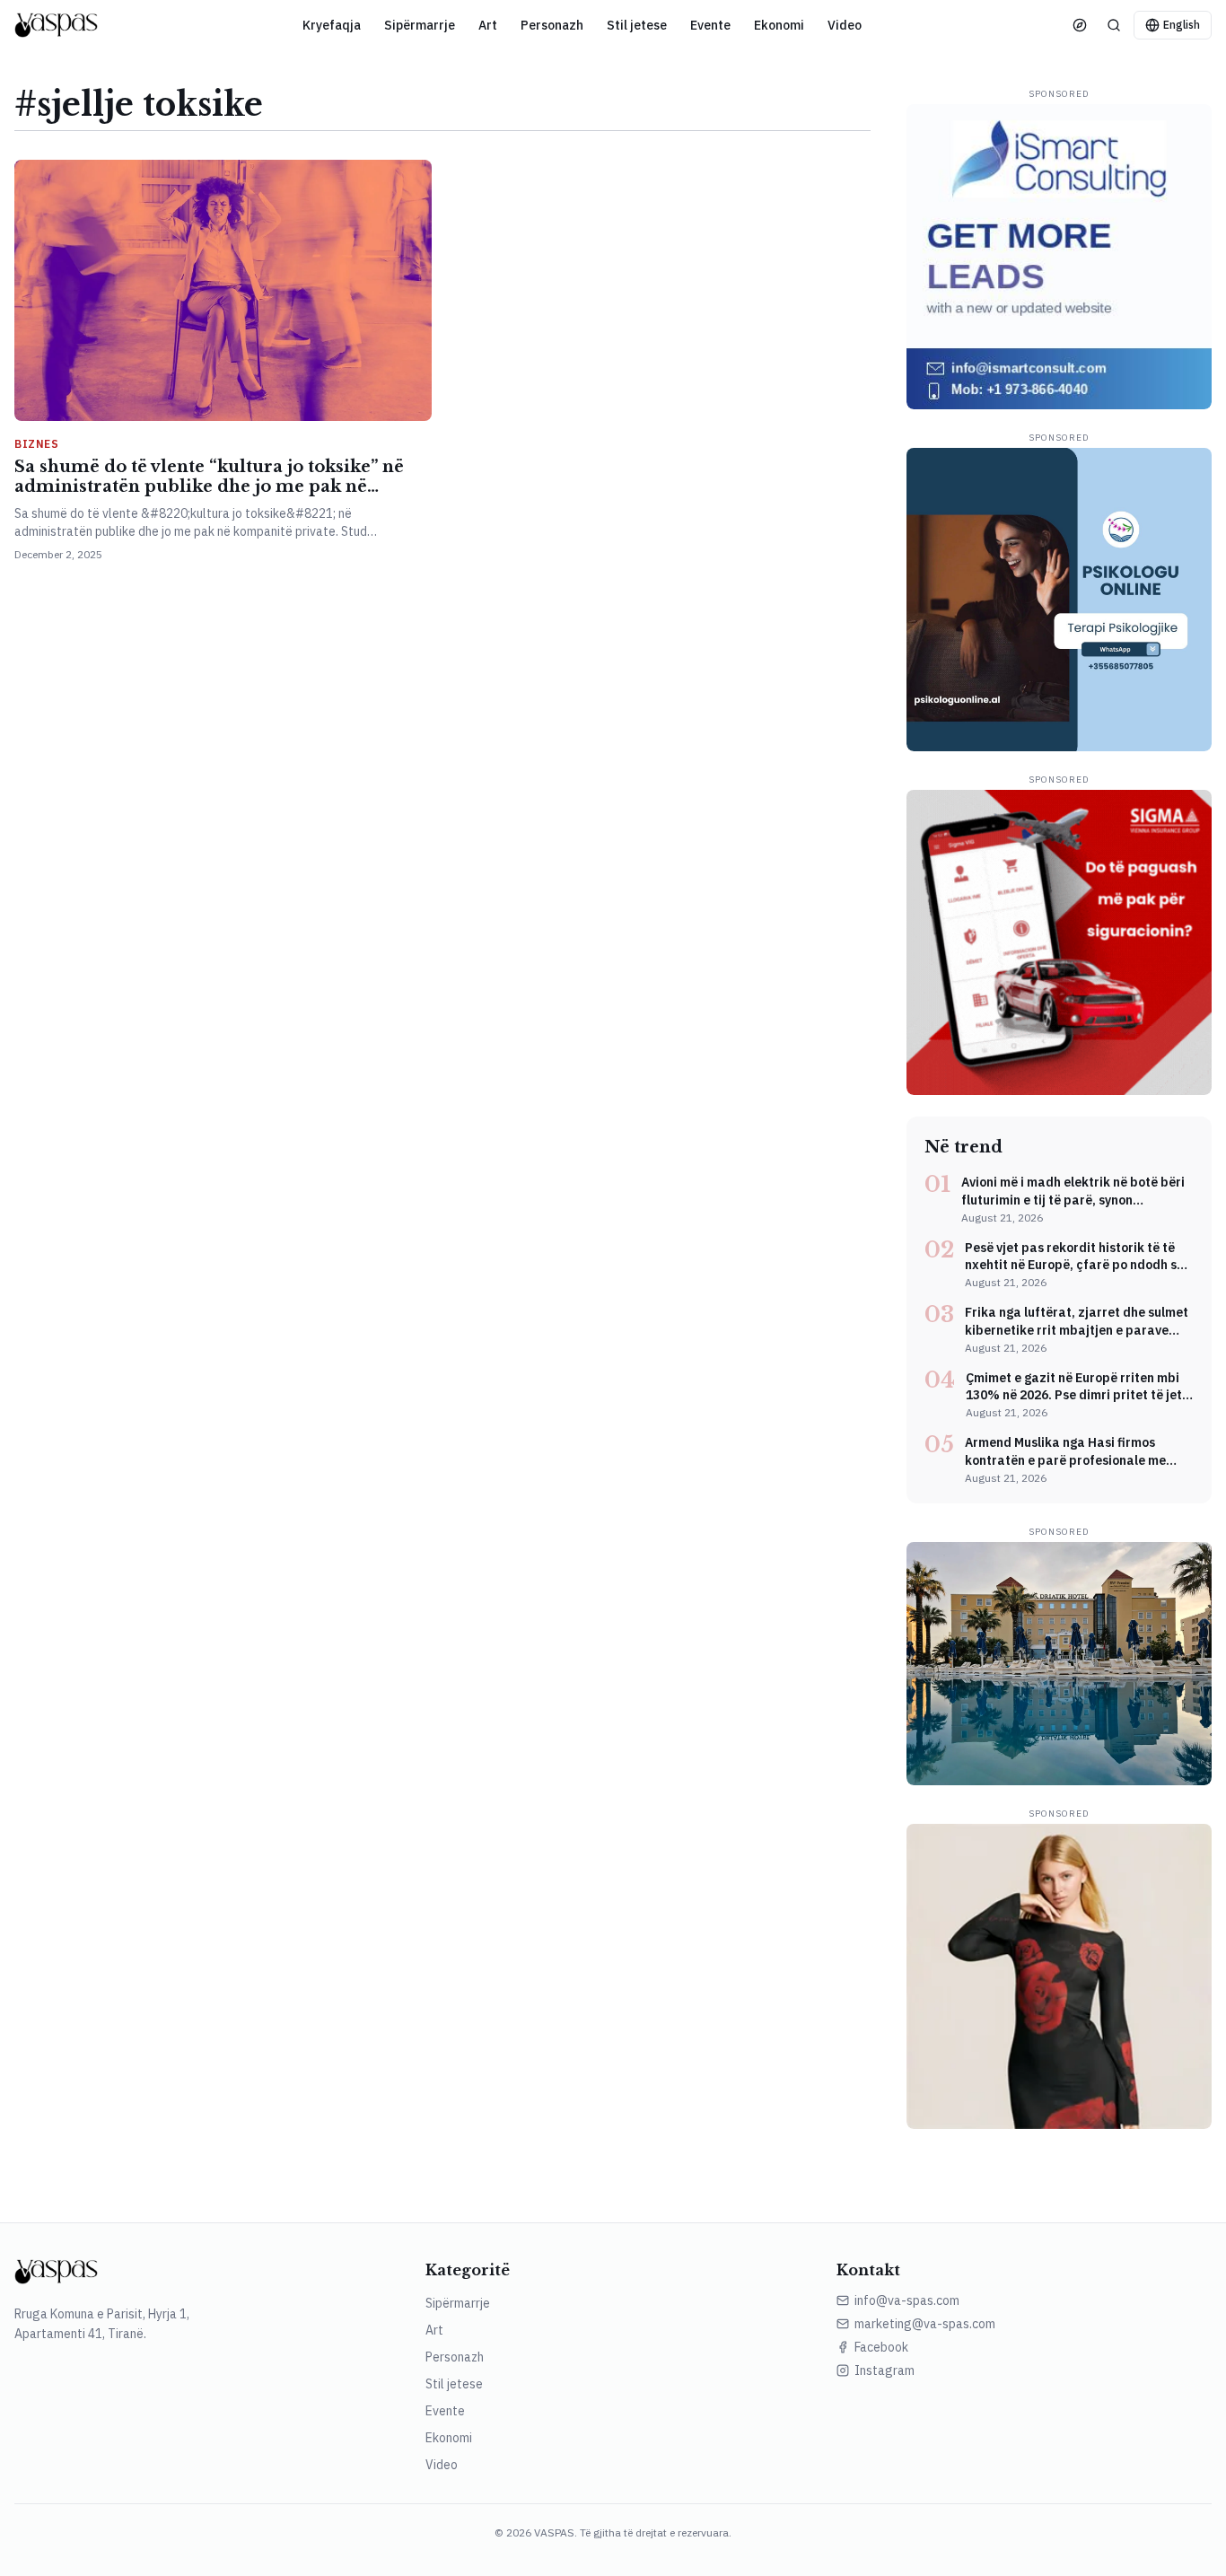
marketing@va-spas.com (925, 2324)
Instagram (884, 2370)
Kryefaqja (332, 25)
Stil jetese (637, 25)
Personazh (552, 25)
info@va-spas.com (907, 2300)
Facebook (881, 2347)
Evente (710, 25)
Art (488, 25)
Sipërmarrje (420, 25)
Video (845, 25)
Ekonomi (779, 25)
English (1182, 25)
